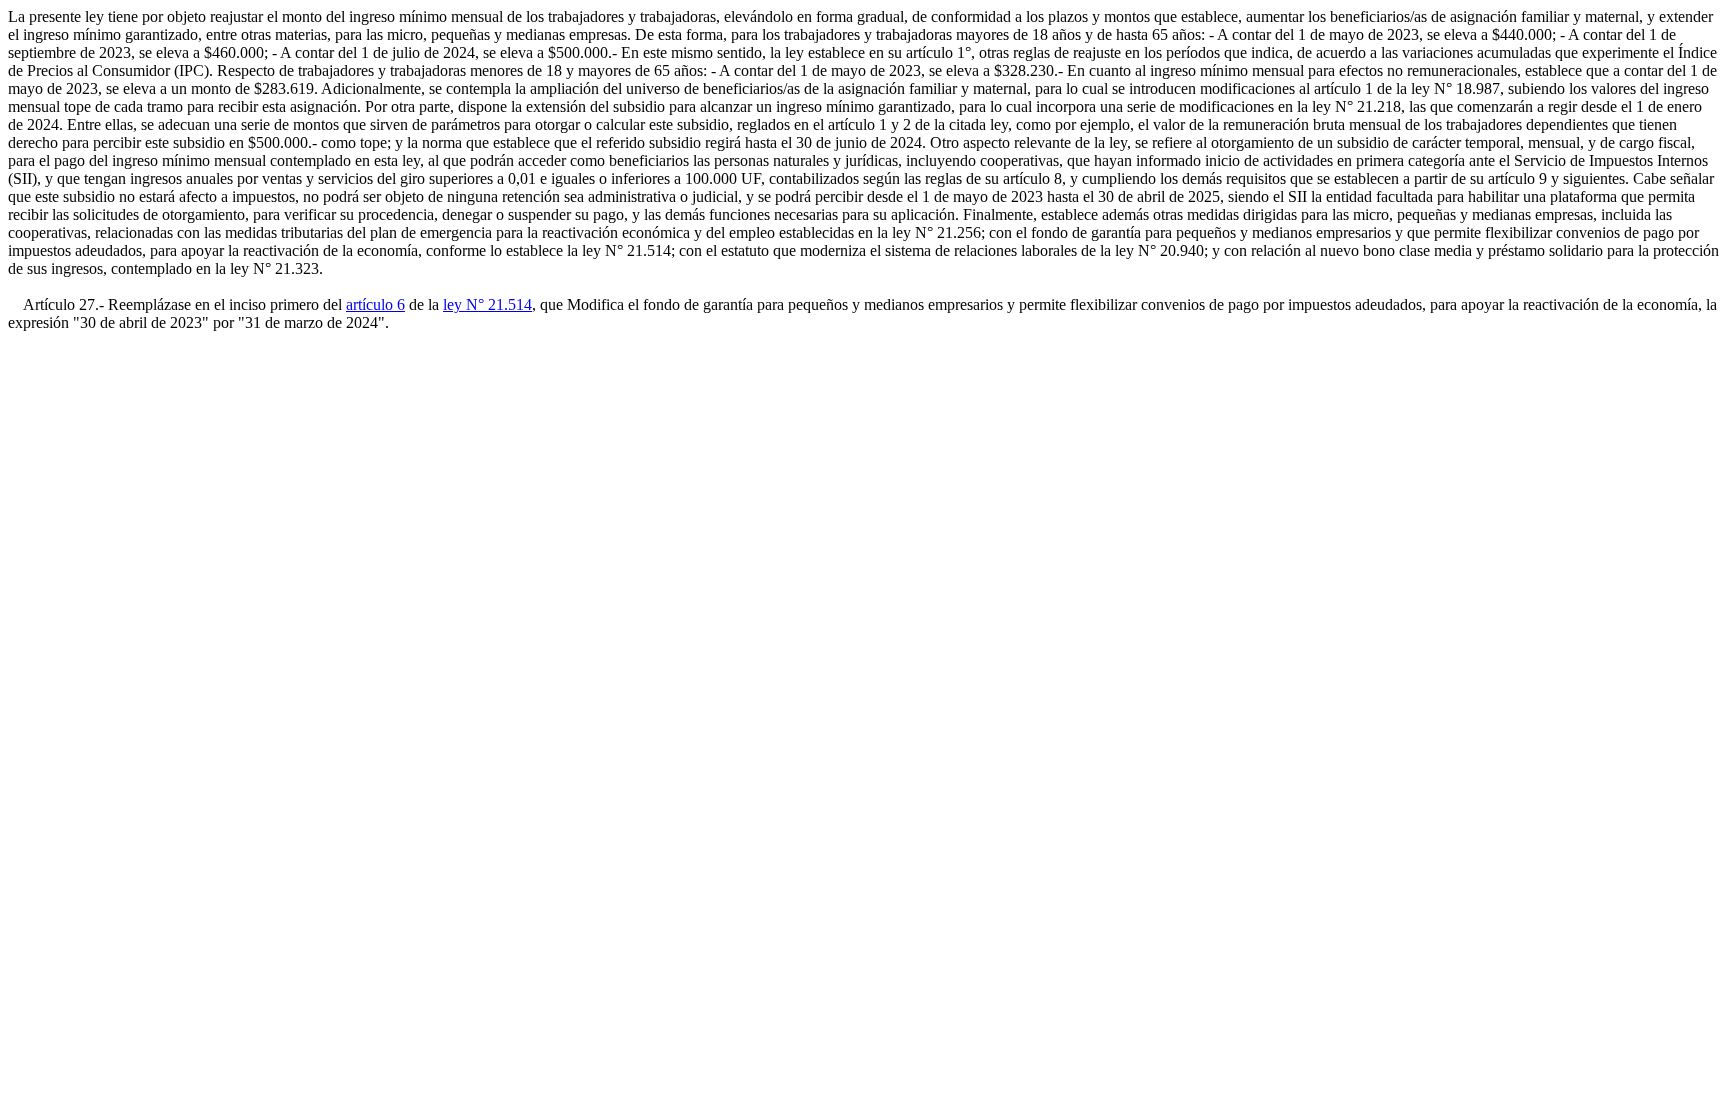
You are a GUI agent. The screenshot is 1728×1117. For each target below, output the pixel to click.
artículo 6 (375, 304)
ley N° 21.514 (487, 304)
